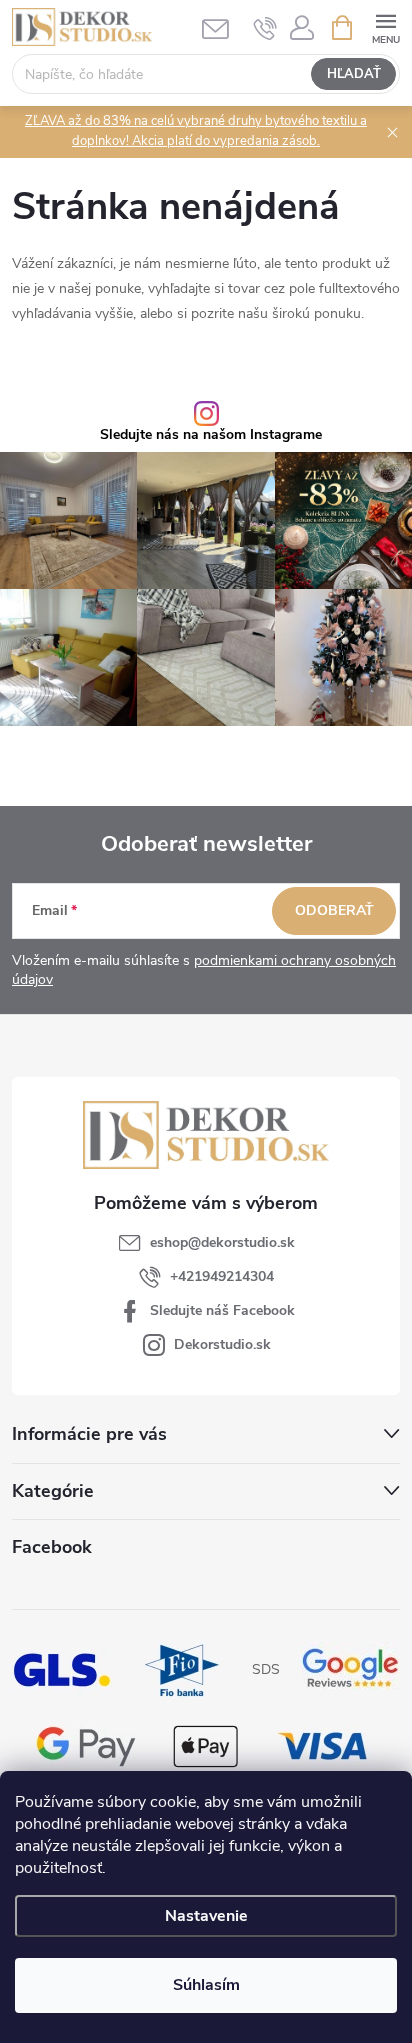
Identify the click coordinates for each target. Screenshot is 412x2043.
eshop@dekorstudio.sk (222, 1242)
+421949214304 (222, 1276)
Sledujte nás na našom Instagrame (211, 435)
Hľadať (354, 74)
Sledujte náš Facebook (222, 1310)
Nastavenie (206, 1916)
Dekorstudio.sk (222, 1344)
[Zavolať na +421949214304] (265, 28)
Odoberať (334, 910)
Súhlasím (206, 1985)
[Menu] (385, 26)
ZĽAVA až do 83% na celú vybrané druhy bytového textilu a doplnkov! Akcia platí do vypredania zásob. (196, 131)
